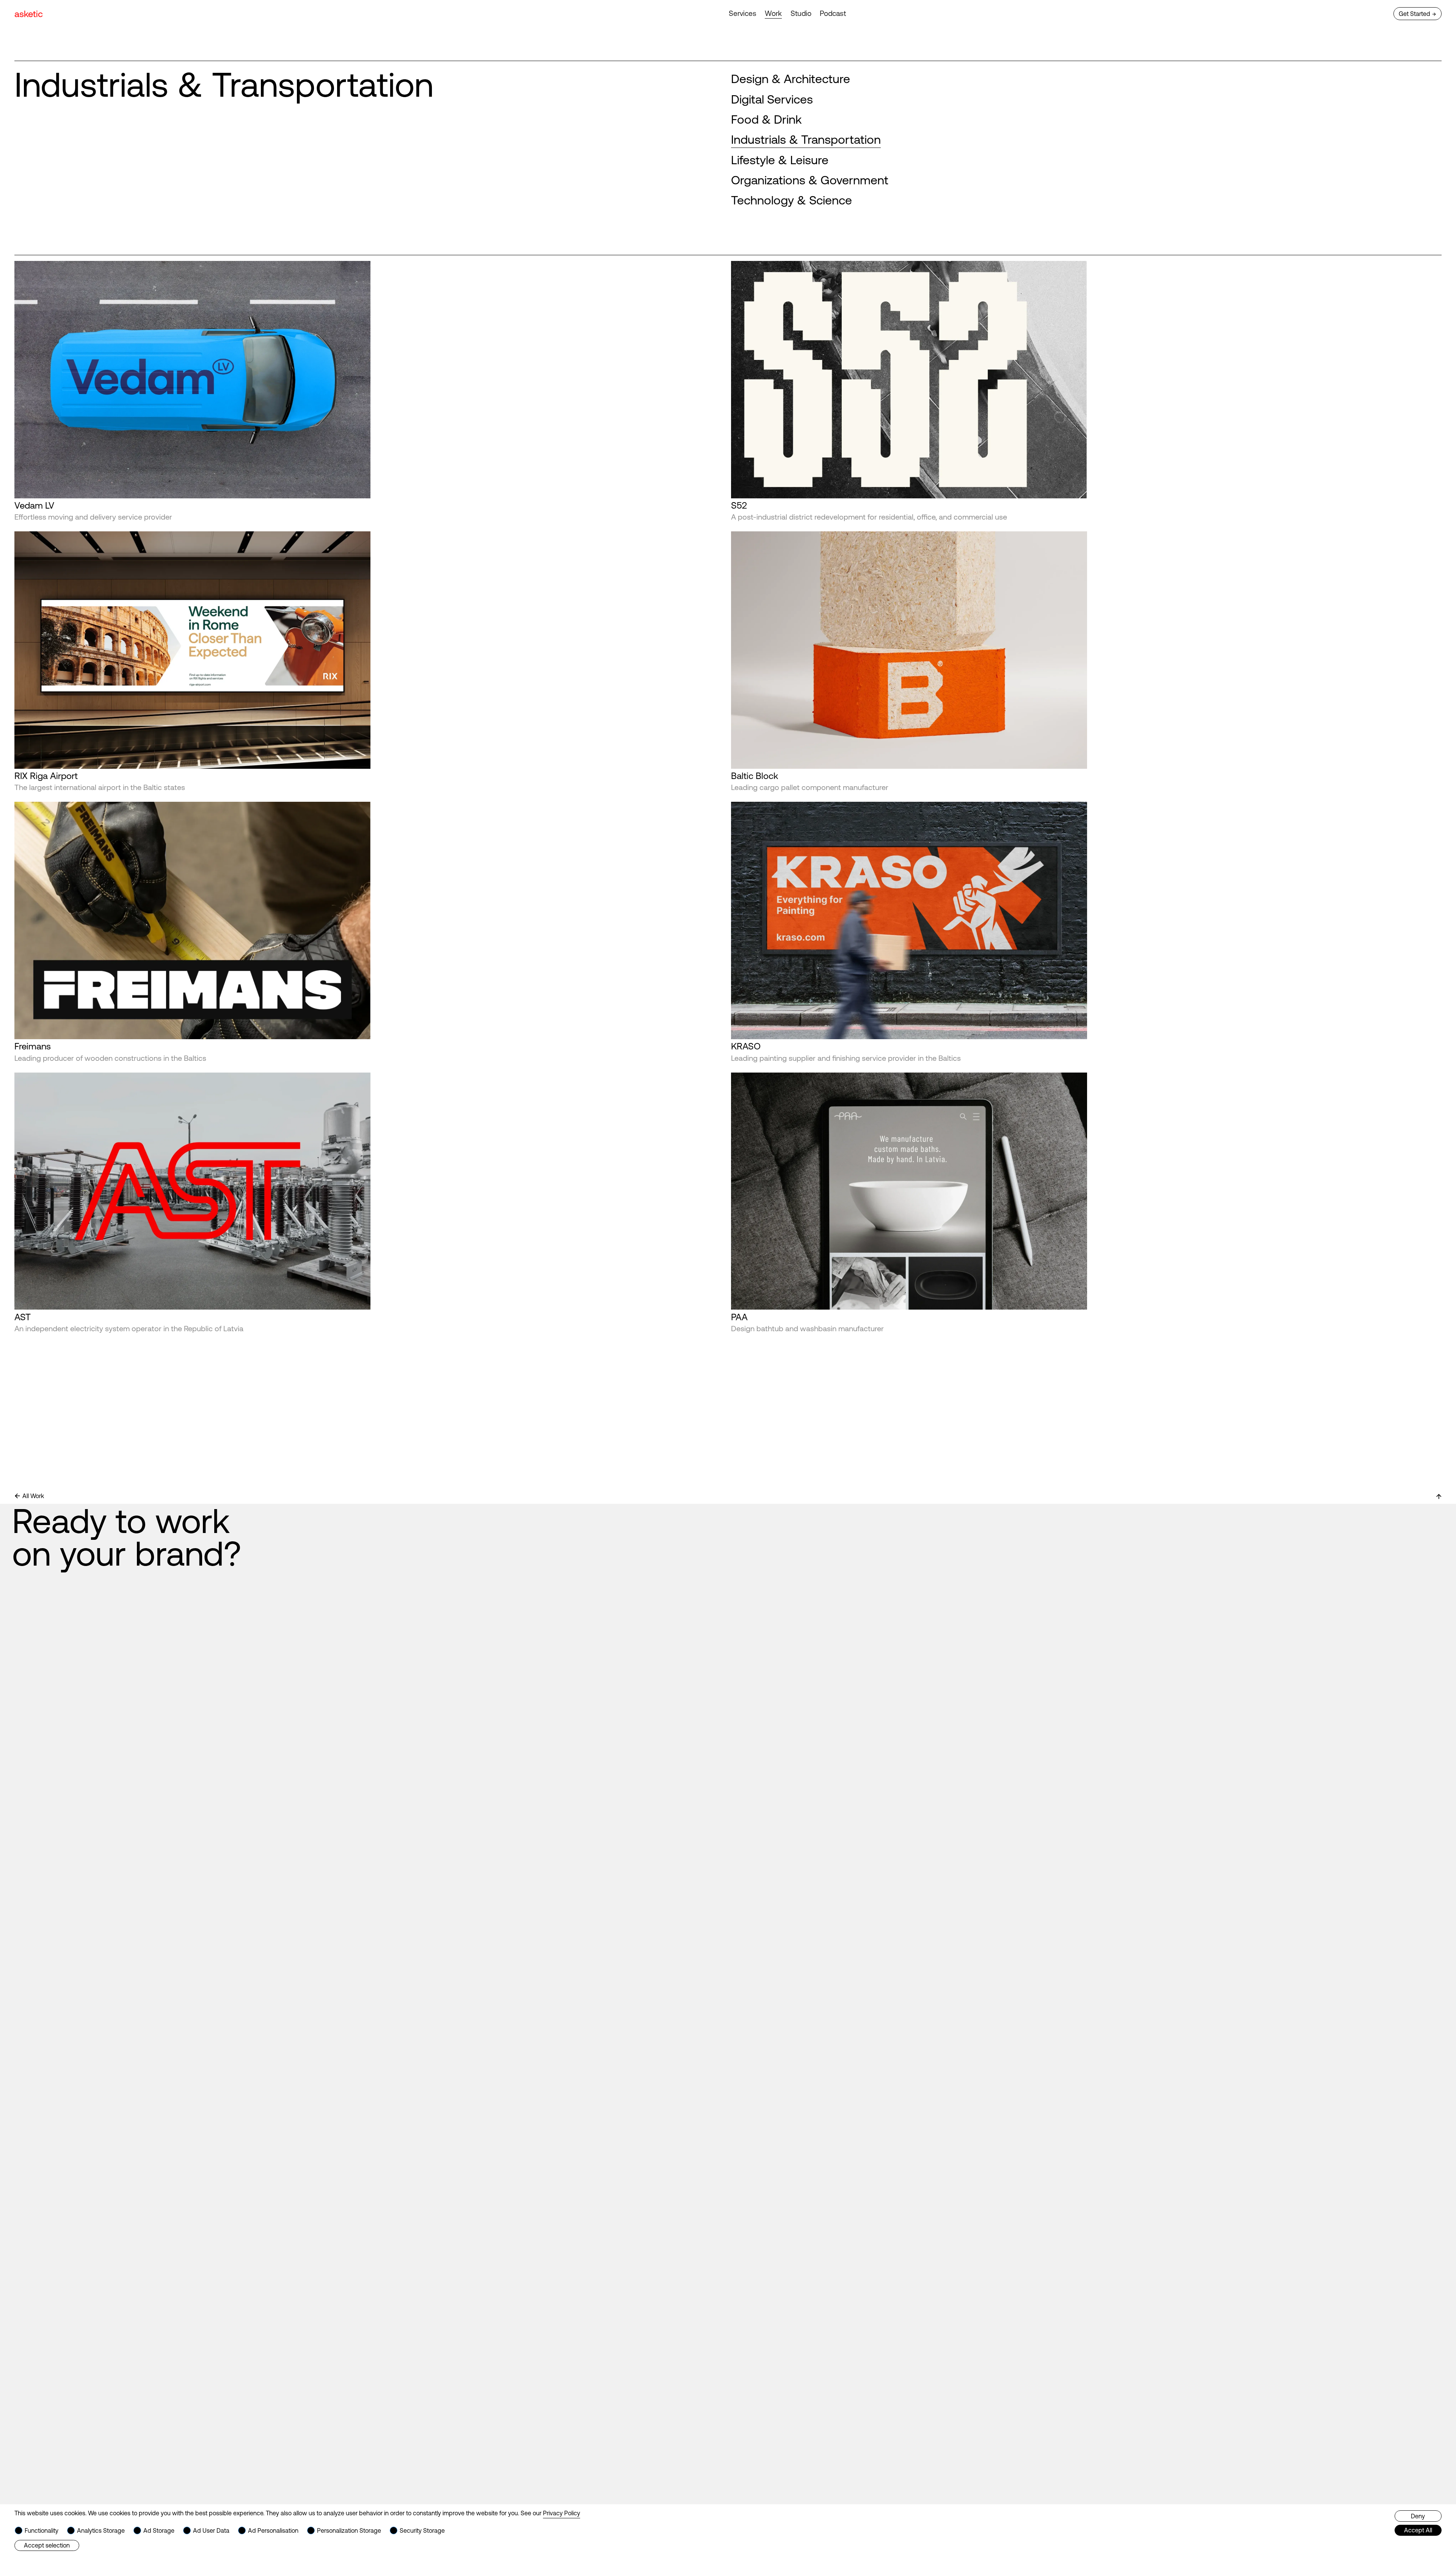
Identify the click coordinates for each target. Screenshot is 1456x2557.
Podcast (833, 13)
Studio (801, 13)
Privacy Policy (562, 2513)
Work (773, 13)
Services (743, 13)
